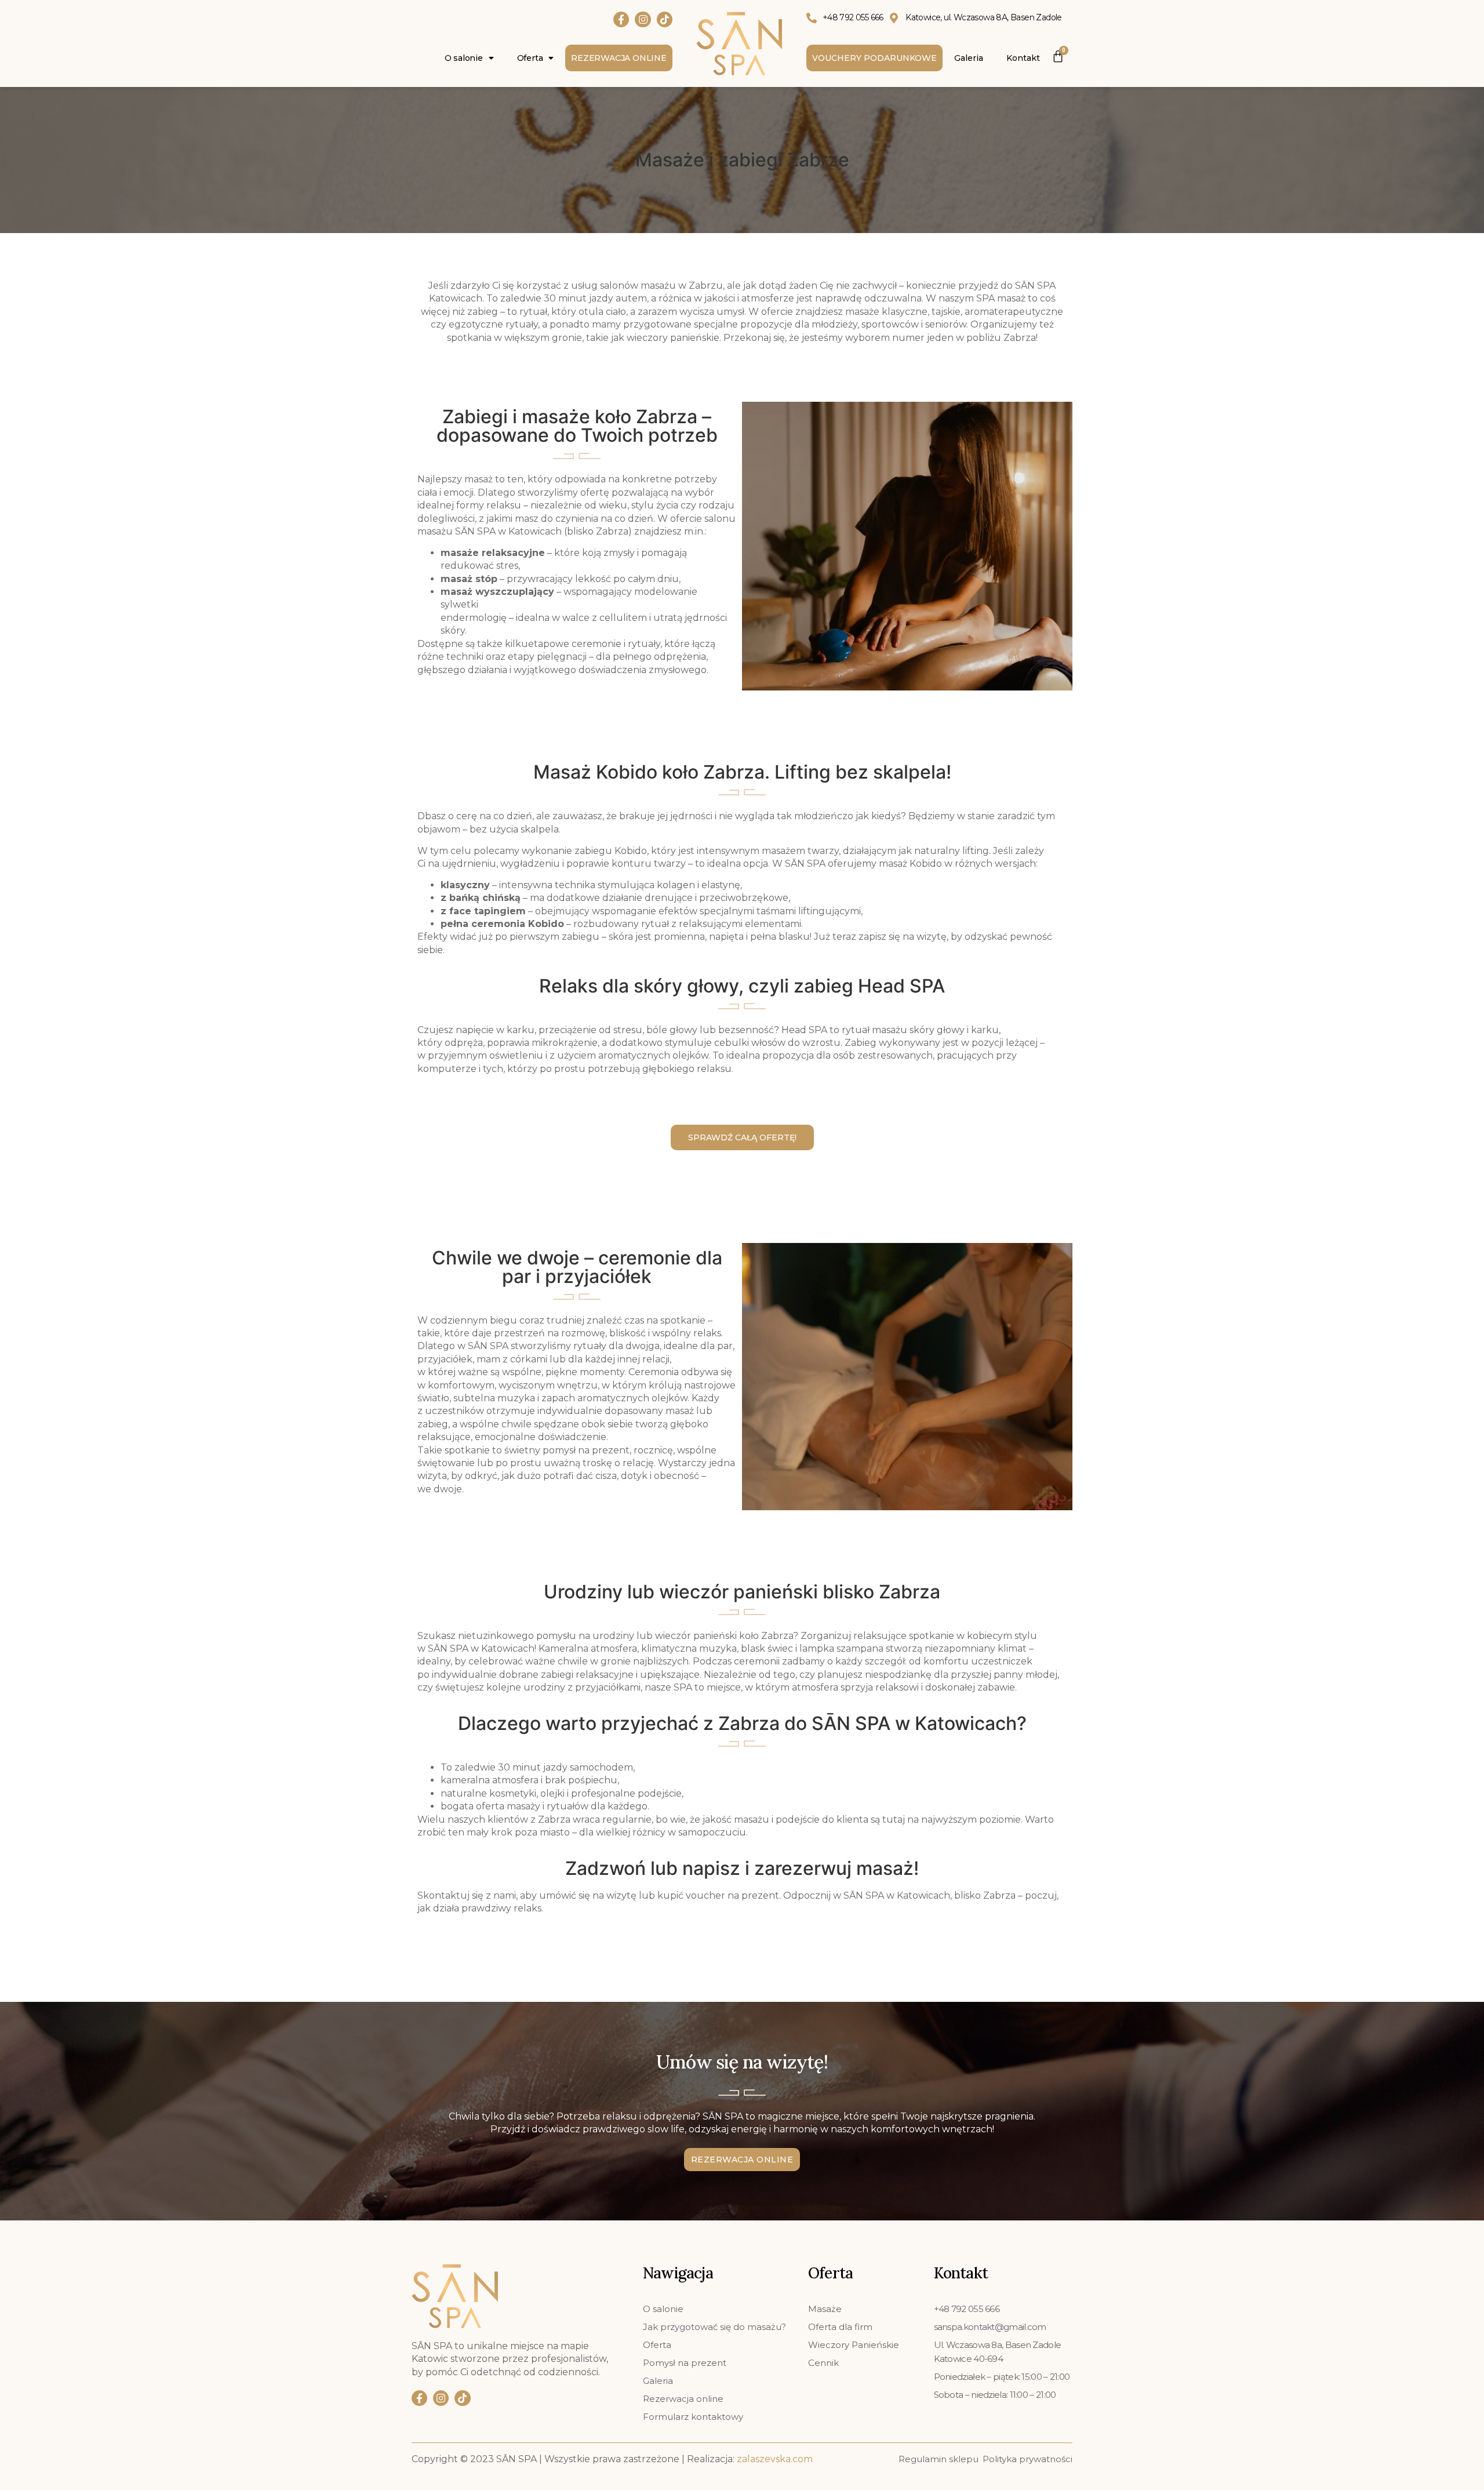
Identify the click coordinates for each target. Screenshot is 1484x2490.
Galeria (969, 58)
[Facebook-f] (621, 19)
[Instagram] (643, 19)
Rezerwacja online (619, 58)
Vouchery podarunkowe (874, 58)
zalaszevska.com (775, 2459)
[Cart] (1058, 54)
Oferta (530, 58)
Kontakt (1023, 58)
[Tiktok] (665, 19)
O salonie (464, 58)
